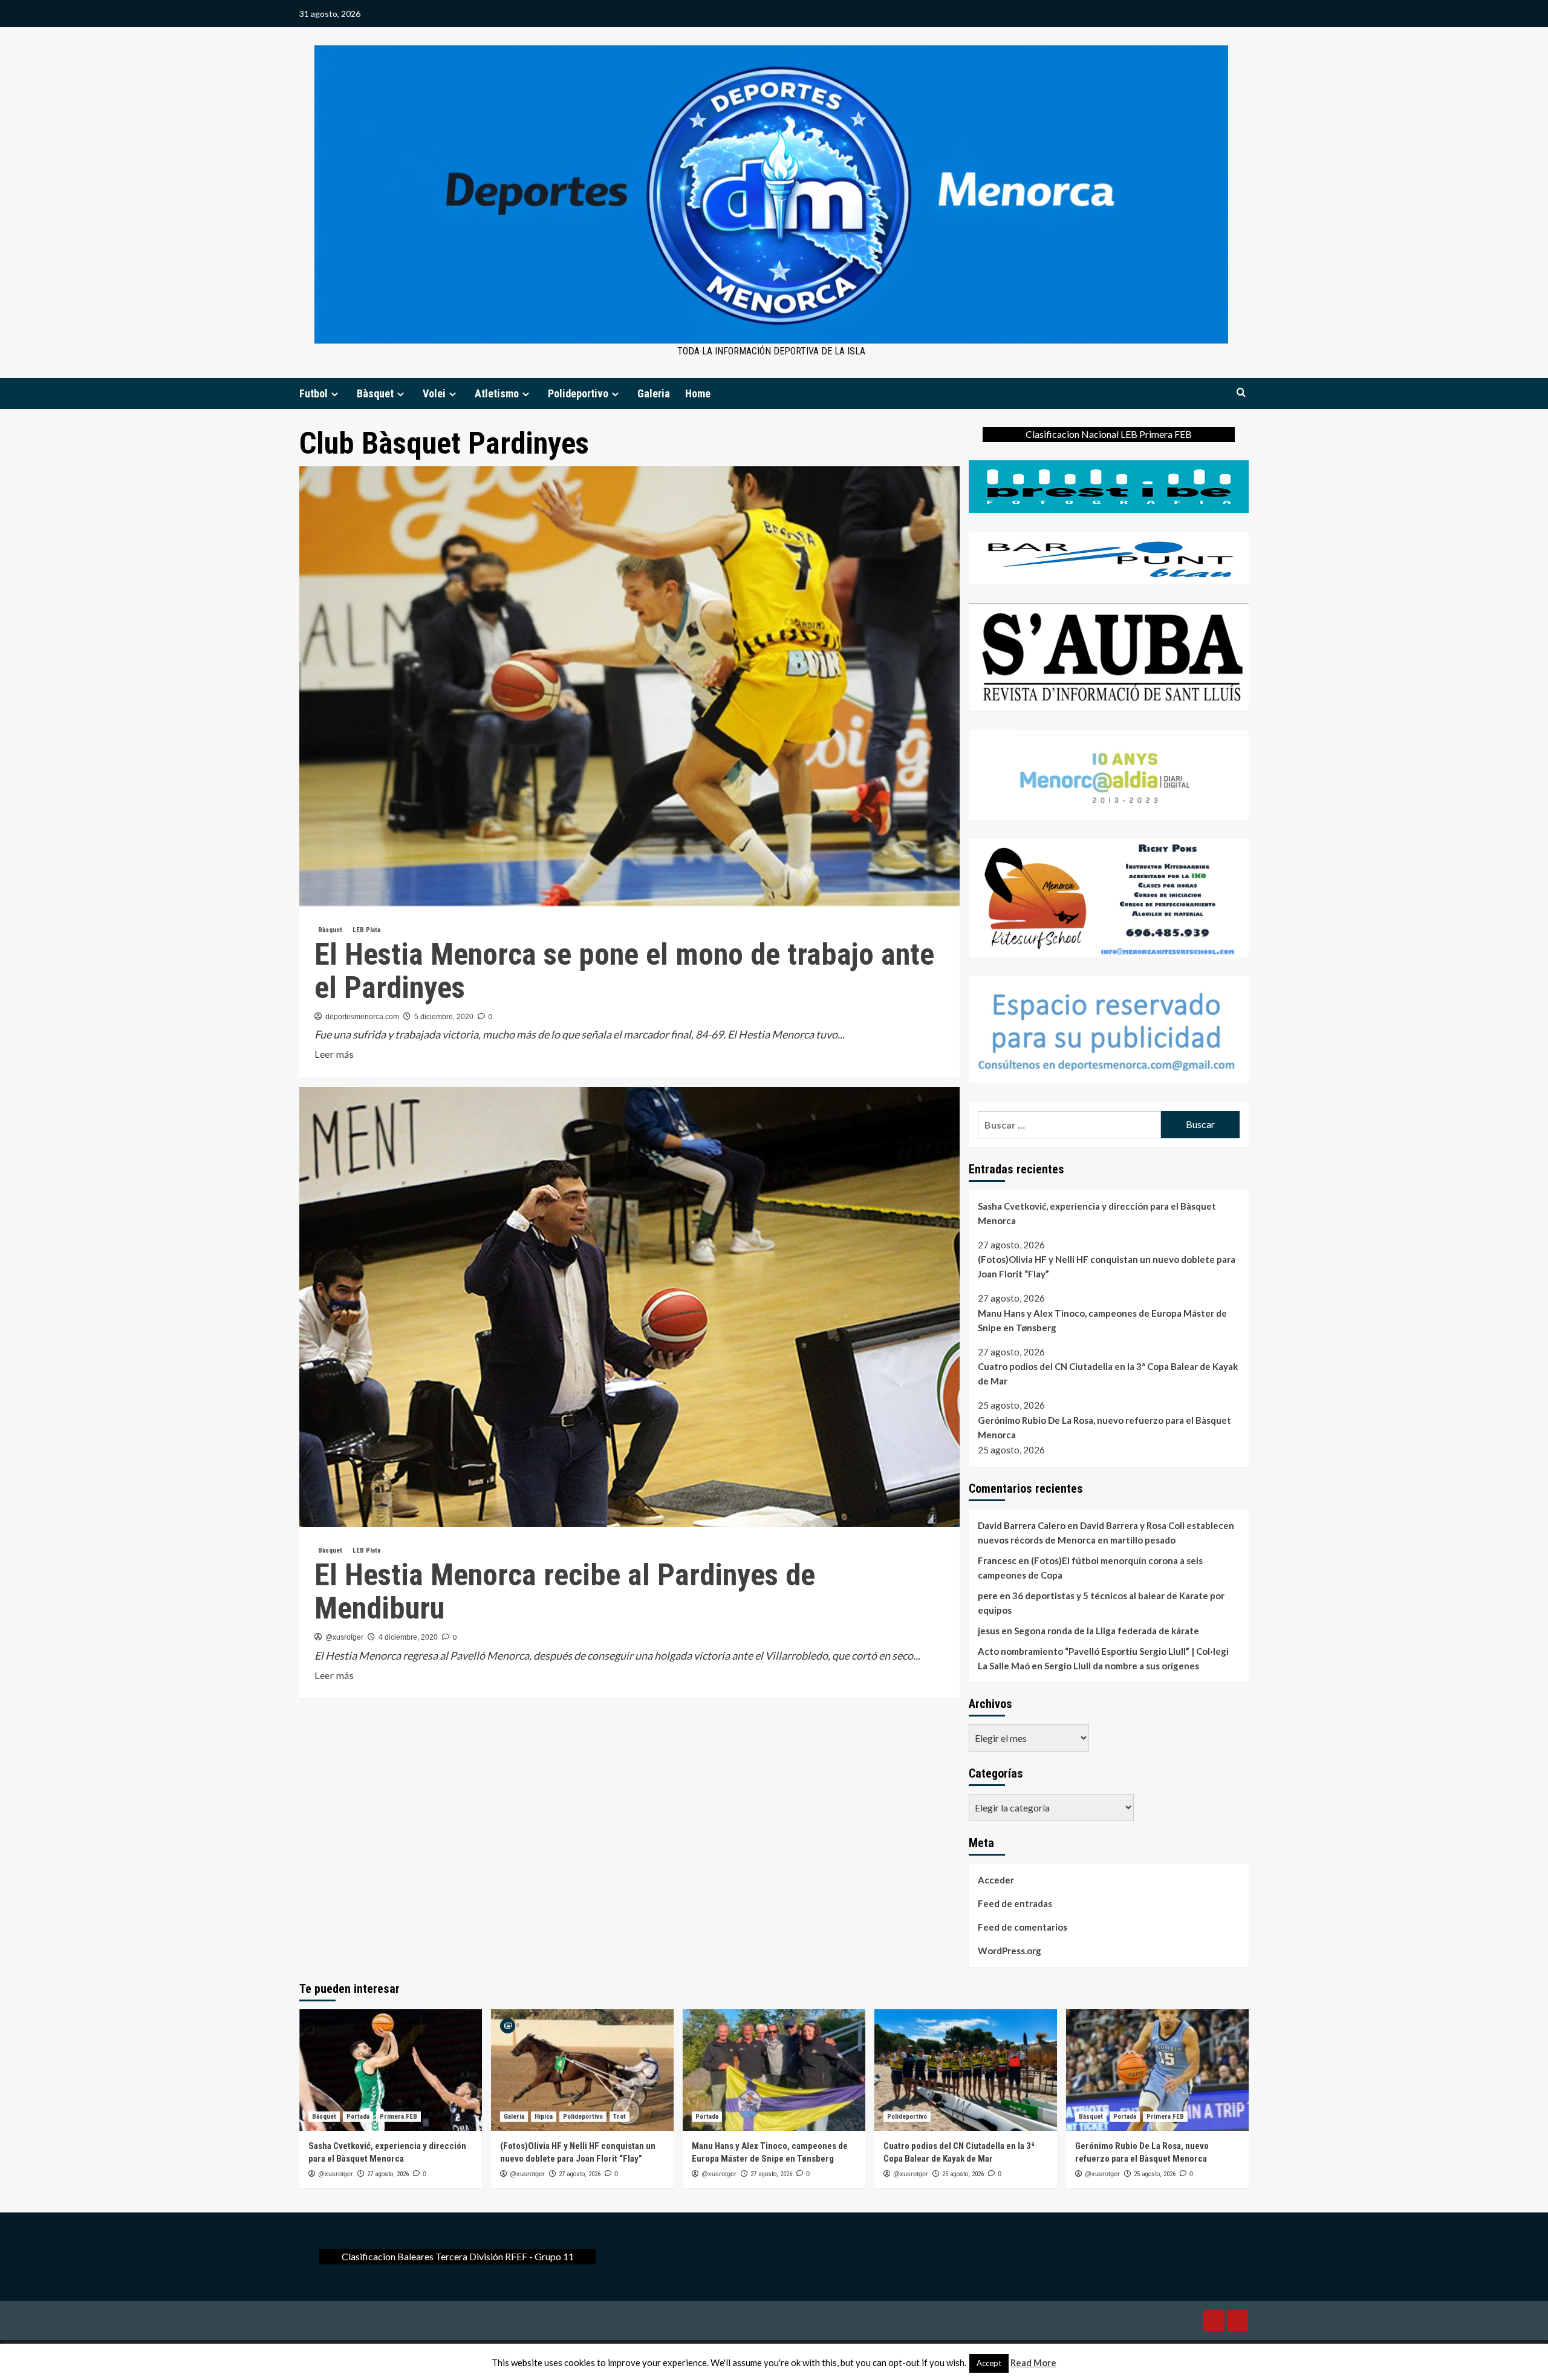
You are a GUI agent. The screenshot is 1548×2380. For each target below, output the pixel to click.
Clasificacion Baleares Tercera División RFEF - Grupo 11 (458, 2256)
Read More (1033, 2362)
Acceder (996, 1880)
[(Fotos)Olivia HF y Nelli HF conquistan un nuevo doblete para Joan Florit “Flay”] (582, 2070)
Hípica (544, 2117)
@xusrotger (344, 1637)
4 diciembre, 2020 (408, 1637)
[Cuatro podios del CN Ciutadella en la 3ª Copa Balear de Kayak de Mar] (966, 2070)
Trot (620, 2117)
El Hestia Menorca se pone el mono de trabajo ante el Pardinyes (624, 971)
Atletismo (497, 393)
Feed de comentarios (1023, 1927)
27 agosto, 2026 (388, 2174)
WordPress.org (1010, 1951)
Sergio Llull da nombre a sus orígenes (1122, 1666)
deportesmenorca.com (362, 1017)
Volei (434, 393)
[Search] (1241, 393)
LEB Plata (366, 930)
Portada (358, 2117)
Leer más (334, 1055)
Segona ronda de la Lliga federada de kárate (1107, 1631)
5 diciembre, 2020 (444, 1017)
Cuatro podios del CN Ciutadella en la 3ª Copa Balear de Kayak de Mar (1108, 1374)
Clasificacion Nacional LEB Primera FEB (1109, 434)
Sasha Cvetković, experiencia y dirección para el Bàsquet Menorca (1097, 1213)
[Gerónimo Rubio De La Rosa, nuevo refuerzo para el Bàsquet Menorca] (1157, 2070)
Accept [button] (989, 2363)
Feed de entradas (1015, 1903)
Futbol (314, 393)
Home (698, 393)
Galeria (654, 393)
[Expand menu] (335, 394)
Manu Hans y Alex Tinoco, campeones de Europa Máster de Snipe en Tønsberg (1102, 1320)
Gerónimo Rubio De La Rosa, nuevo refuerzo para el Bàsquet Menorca (1104, 1427)
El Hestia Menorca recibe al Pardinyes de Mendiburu (565, 1592)
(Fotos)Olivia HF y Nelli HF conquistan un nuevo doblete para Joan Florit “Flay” (1107, 1267)
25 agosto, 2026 (963, 2174)
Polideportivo (578, 393)
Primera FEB (398, 2117)
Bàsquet (375, 393)
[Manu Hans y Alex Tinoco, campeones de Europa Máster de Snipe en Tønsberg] (774, 2070)
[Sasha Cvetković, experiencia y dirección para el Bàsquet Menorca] (391, 2070)
